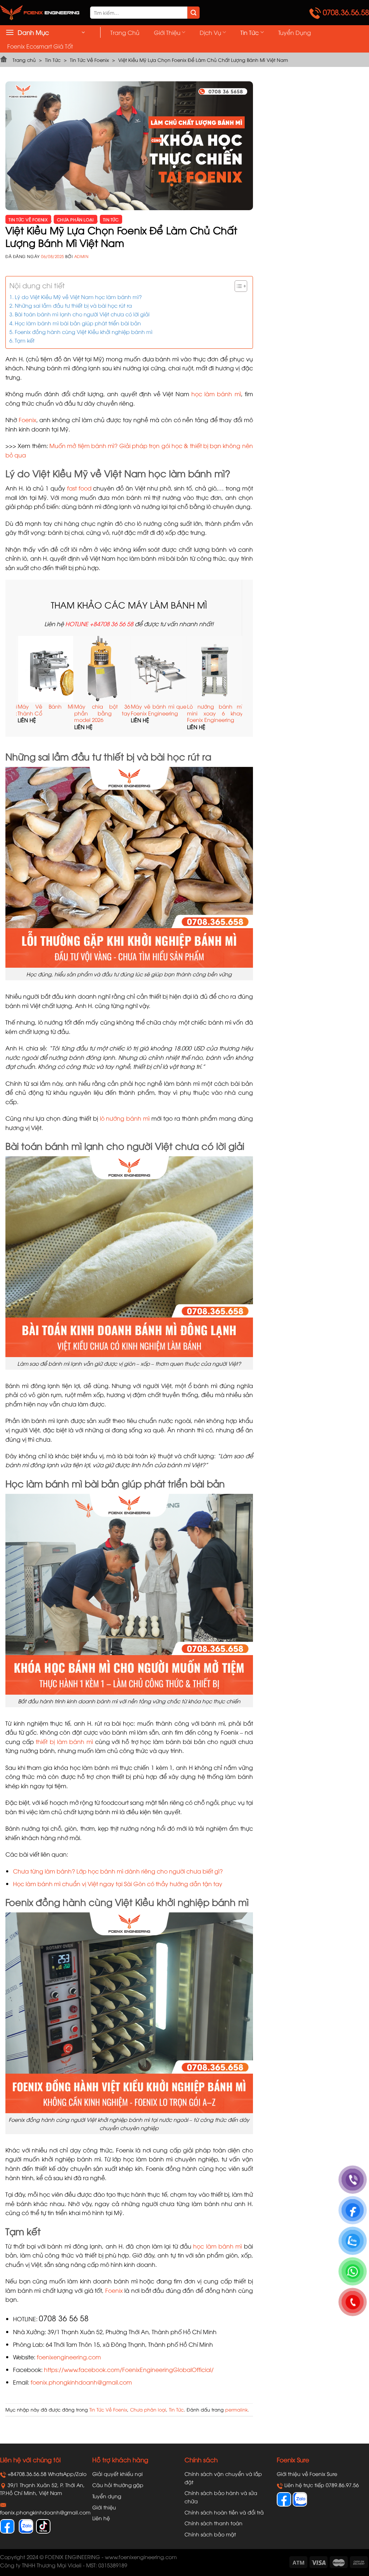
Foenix (28, 420)
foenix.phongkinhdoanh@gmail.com (81, 2382)
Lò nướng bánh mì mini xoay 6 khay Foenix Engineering (92, 713)
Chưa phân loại (75, 219)
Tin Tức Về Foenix (89, 60)
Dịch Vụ (210, 32)
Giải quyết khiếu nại (117, 2474)
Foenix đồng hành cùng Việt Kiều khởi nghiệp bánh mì (84, 331)
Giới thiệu (167, 32)
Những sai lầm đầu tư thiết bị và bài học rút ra (73, 305)
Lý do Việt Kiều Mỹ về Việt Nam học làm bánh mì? (78, 297)
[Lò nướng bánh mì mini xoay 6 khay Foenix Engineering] (92, 669)
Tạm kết (25, 340)
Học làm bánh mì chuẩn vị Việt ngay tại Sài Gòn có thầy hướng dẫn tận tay (118, 1884)
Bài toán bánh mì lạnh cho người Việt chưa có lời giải (82, 314)
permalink (236, 2409)
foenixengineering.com (69, 2357)
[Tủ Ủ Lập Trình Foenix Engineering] (205, 669)
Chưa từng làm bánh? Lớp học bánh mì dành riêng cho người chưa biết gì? (118, 1871)
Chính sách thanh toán (214, 2523)
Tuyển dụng (295, 32)
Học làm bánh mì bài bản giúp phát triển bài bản (78, 323)
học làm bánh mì (216, 394)
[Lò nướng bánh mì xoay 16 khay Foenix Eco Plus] (148, 669)
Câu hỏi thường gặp (118, 2485)
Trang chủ (125, 32)
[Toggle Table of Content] (237, 286)
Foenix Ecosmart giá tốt (40, 46)
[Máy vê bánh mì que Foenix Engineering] (35, 669)
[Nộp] (194, 13)
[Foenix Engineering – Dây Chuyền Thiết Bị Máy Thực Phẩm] (40, 13)
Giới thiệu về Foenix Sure (307, 2474)
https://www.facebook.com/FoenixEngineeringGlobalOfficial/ (129, 2369)
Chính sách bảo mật (210, 2534)
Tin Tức (250, 32)
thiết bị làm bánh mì (64, 1741)
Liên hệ (101, 2518)
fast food (79, 488)
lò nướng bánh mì (125, 1118)
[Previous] (20, 686)
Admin (81, 256)
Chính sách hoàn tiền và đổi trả (224, 2512)
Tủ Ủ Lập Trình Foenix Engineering (205, 710)
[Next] (238, 686)
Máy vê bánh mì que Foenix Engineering (35, 710)
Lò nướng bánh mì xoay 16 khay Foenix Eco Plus (148, 713)
